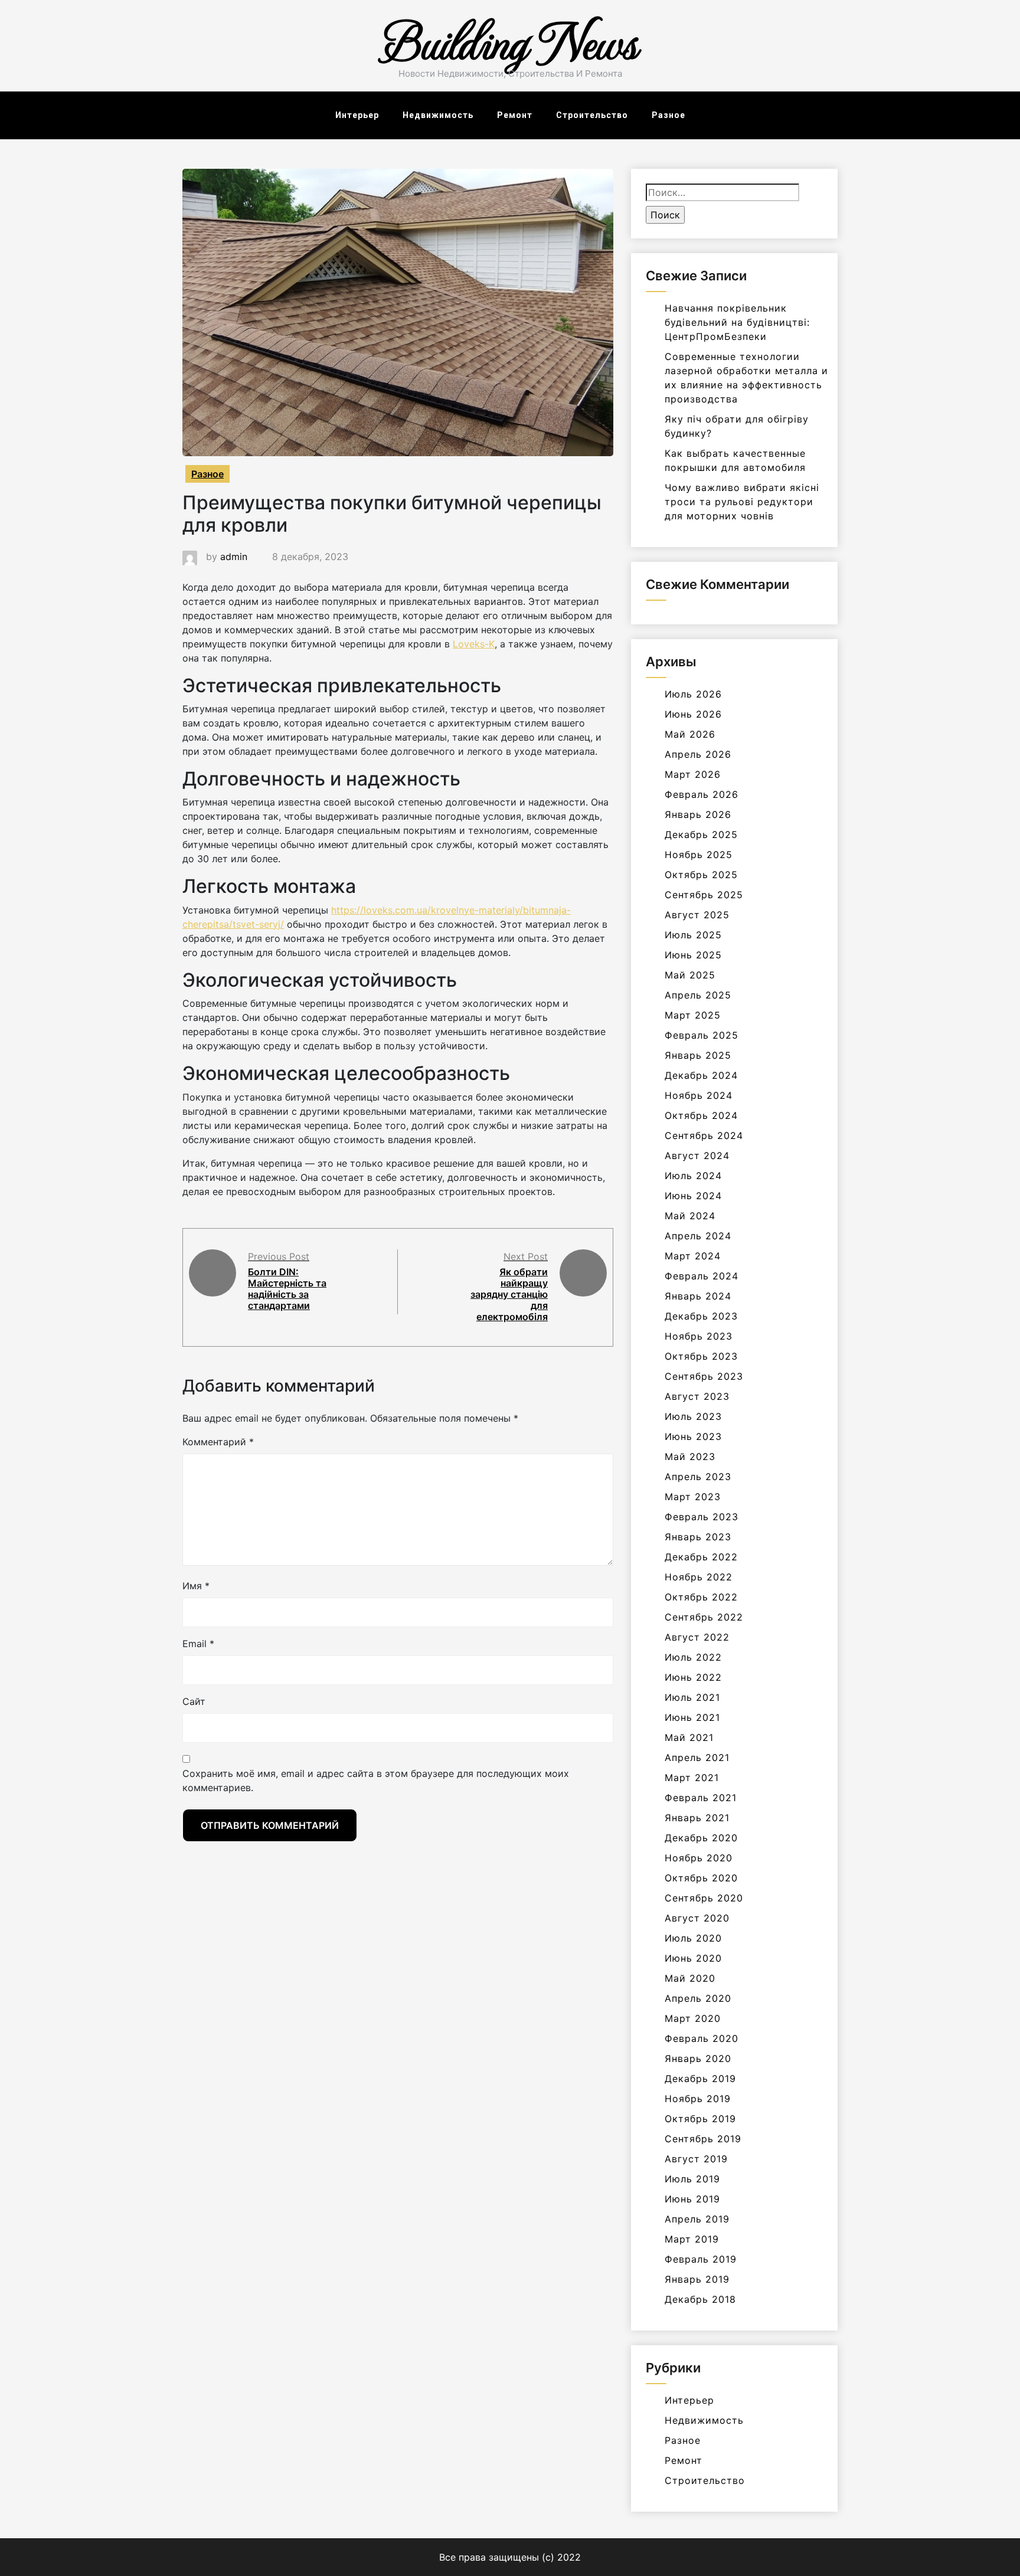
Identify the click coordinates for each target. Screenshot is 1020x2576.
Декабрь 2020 (701, 1838)
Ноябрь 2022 (699, 1577)
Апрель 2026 (698, 754)
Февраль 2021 (701, 1798)
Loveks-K (474, 644)
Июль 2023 (693, 1416)
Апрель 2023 (698, 1477)
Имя (196, 1586)
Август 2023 (697, 1396)
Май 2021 (689, 1737)
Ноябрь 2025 (699, 855)
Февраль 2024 (702, 1276)
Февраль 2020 (702, 2038)
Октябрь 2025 (701, 875)
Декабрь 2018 (700, 2299)
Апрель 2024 (698, 1236)
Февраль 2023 (702, 1517)
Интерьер (357, 115)
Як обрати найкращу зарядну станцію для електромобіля (509, 1294)
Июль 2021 (692, 1697)
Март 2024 (693, 1256)
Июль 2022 (693, 1657)
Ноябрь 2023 (699, 1336)
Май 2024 (690, 1216)
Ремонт (515, 115)
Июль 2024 (693, 1176)
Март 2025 (693, 1015)
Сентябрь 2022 (704, 1617)
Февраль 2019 (701, 2259)
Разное (668, 115)
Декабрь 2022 (701, 1557)
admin (234, 557)
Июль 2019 (692, 2179)
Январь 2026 (698, 814)
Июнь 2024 (693, 1196)
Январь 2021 (697, 1818)
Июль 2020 (693, 1938)
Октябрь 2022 (701, 1597)
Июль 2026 (693, 694)
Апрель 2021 (697, 1757)
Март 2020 (693, 2018)
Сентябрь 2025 (704, 895)
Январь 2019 (697, 2279)
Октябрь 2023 (701, 1356)
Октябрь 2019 (700, 2119)
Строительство (592, 115)
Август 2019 (696, 2159)
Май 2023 (690, 1456)
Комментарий (218, 1442)
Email (198, 1644)
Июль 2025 (693, 935)
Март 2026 (693, 774)
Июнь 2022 (693, 1677)
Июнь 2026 (693, 714)
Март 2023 (693, 1497)
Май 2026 (690, 734)
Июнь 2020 (693, 1958)
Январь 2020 (698, 2058)
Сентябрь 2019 (703, 2139)
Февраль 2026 (702, 794)
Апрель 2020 (698, 1998)
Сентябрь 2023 (704, 1376)
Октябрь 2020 (701, 1878)
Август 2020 (697, 1918)
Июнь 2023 (693, 1436)
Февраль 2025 (702, 1035)
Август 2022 (697, 1637)
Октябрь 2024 (701, 1115)
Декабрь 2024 (701, 1075)
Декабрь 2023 (701, 1316)
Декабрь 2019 (700, 2079)
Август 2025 (697, 915)
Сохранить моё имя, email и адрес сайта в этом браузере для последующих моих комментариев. (376, 1780)
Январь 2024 (698, 1296)
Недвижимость (438, 115)
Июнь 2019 (692, 2199)
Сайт (194, 1701)
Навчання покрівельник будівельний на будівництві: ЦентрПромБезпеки (737, 322)
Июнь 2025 (693, 955)
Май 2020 (690, 1978)
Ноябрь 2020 (699, 1858)
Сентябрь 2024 (704, 1135)
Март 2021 (692, 1778)
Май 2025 (690, 975)
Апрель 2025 (698, 995)
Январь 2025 (698, 1055)
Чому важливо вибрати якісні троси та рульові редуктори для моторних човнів (742, 502)
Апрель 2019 (697, 2219)
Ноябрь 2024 (699, 1095)
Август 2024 (697, 1156)
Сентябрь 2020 (704, 1898)
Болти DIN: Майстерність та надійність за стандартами (287, 1289)
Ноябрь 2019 (698, 2099)
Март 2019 (692, 2239)
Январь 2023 (698, 1537)
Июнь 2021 (692, 1717)
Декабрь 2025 (701, 834)
